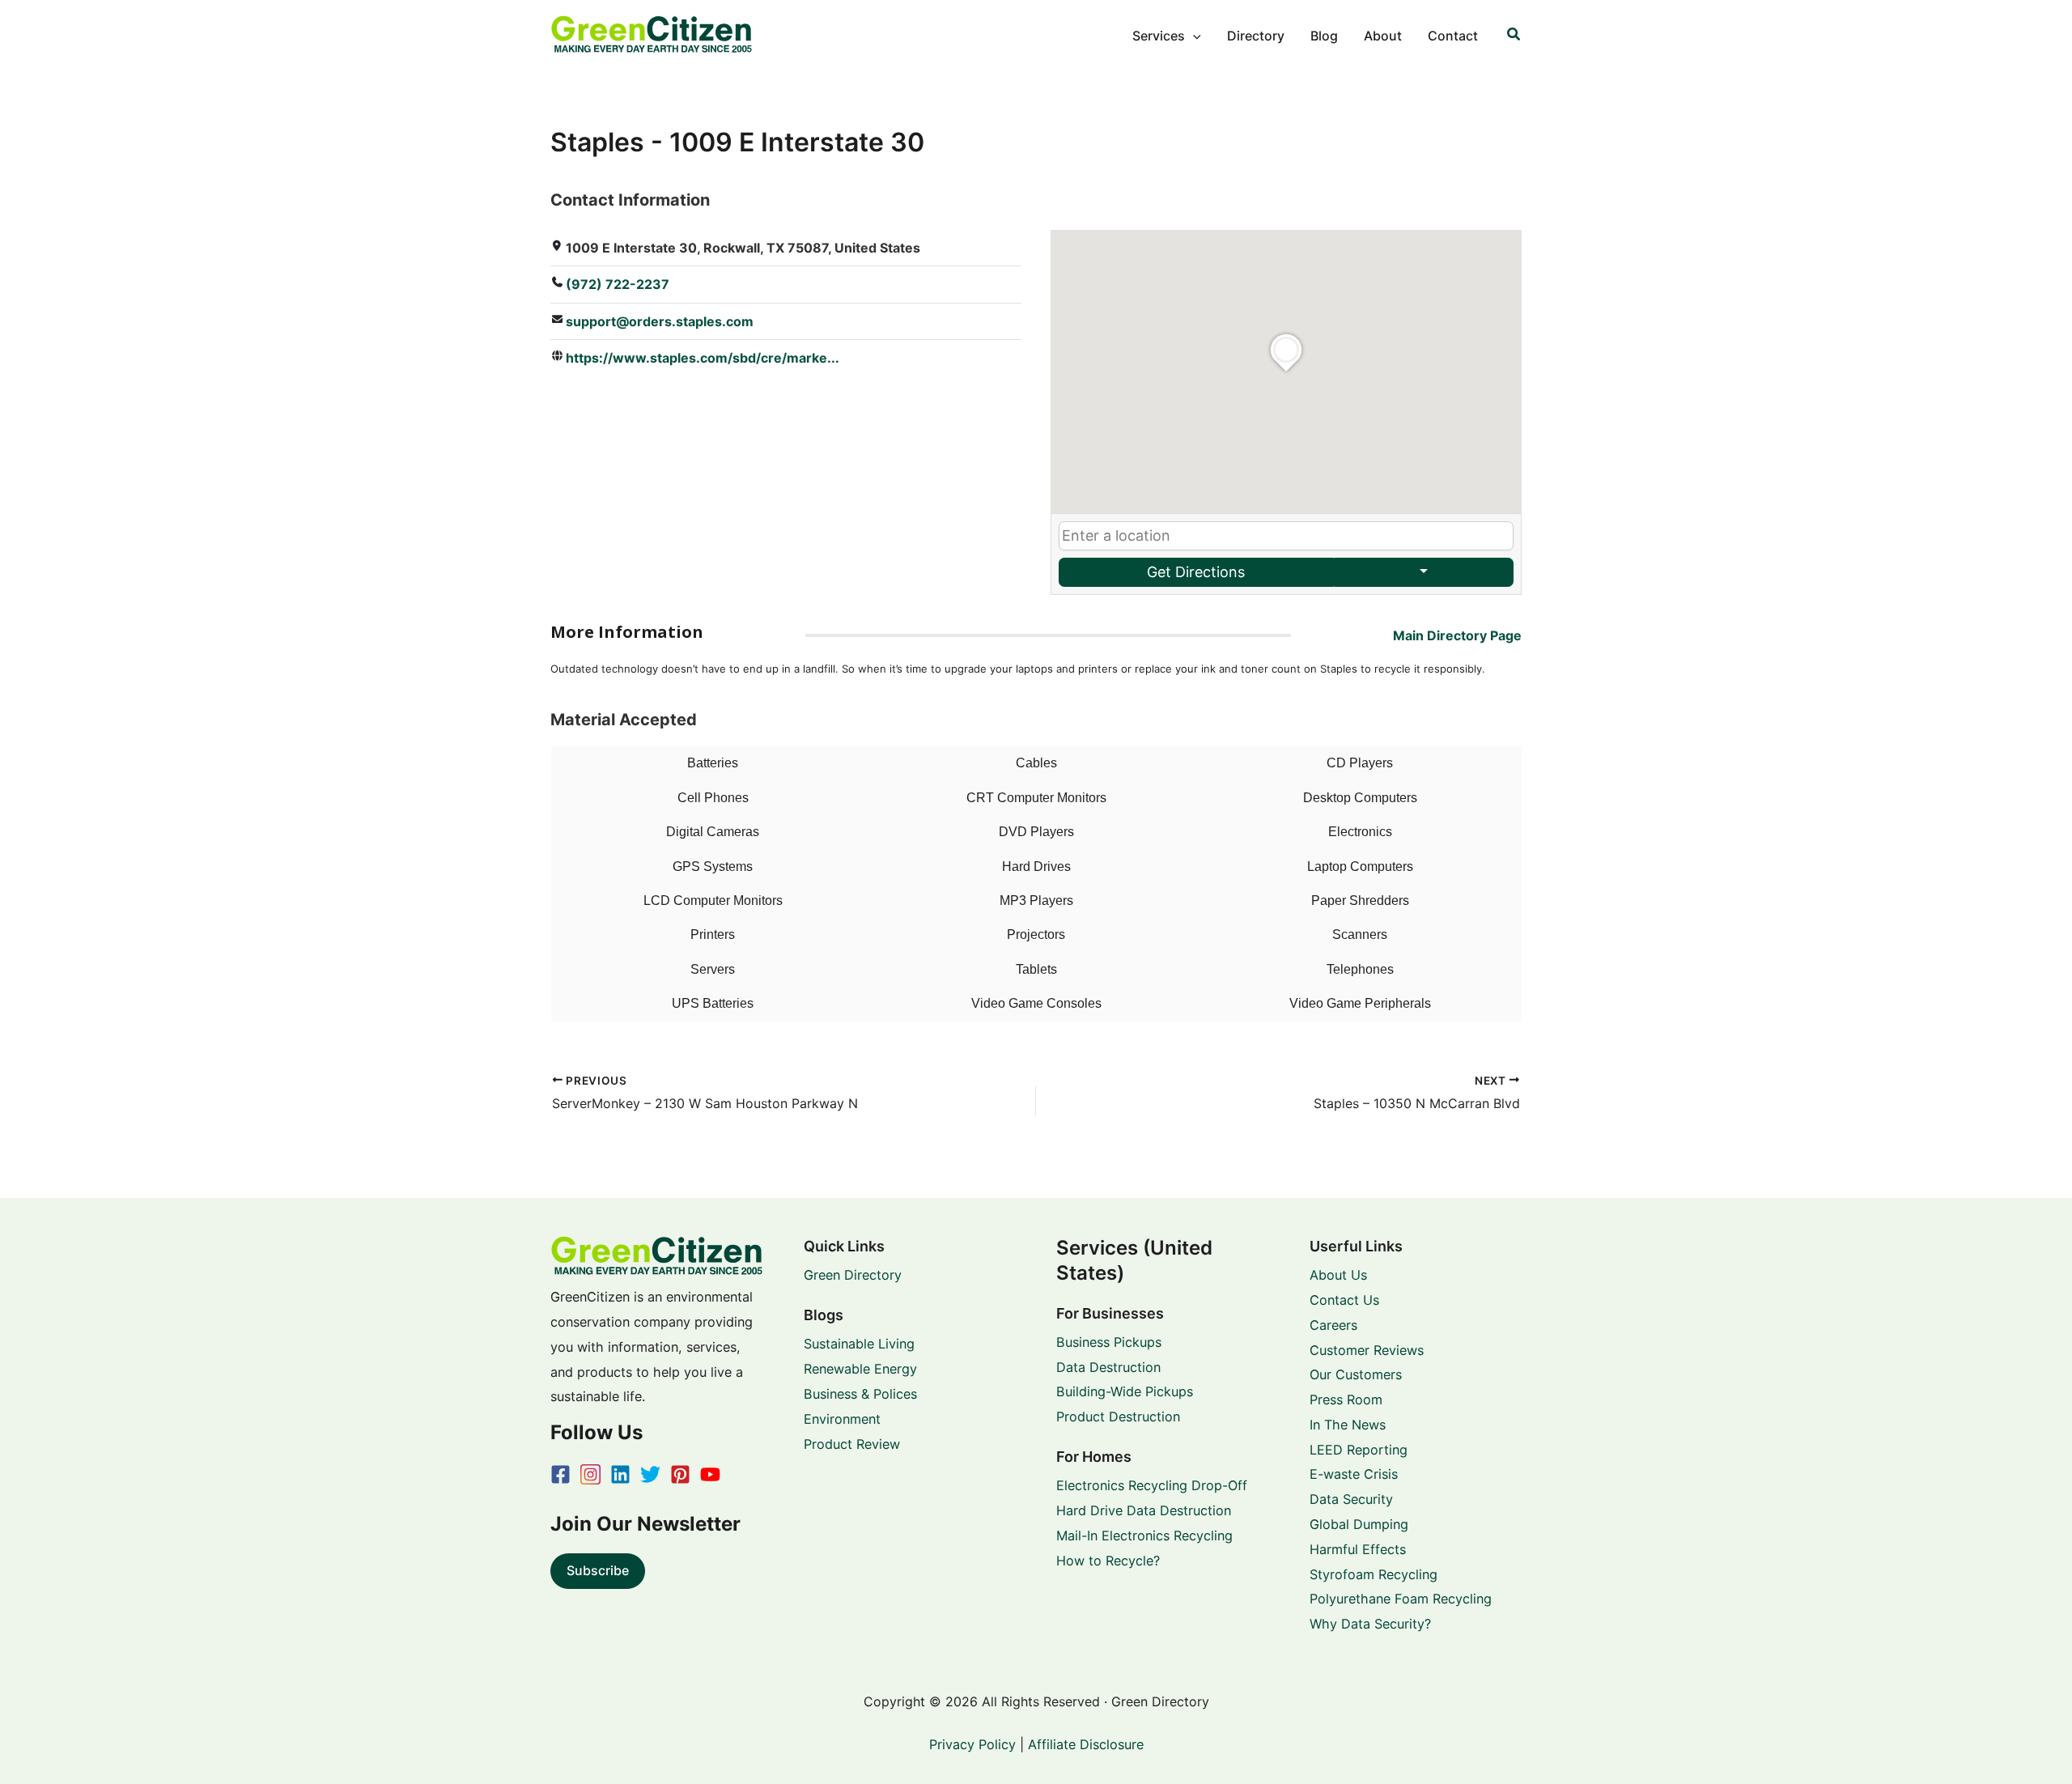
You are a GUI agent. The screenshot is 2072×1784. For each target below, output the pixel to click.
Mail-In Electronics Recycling (1144, 1536)
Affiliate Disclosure (1086, 1744)
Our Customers (1356, 1374)
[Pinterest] (680, 1474)
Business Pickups (1109, 1342)
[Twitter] (650, 1474)
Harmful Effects (1358, 1549)
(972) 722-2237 (618, 284)
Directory (1256, 36)
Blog (1324, 36)
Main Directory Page (1457, 635)
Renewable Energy (860, 1369)
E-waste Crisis (1354, 1474)
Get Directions (1196, 572)
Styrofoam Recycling (1374, 1574)
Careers (1333, 1325)
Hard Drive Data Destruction (1144, 1510)
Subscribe (598, 1570)
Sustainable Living (859, 1344)
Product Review (852, 1444)
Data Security (1351, 1499)
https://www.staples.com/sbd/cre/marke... (703, 358)
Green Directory (853, 1275)
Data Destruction (1108, 1367)
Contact (1453, 36)
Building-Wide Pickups (1125, 1391)
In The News (1348, 1425)
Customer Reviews (1367, 1350)
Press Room (1346, 1400)
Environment (842, 1419)
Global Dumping (1359, 1524)
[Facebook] (560, 1474)
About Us (1338, 1275)
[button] (1193, 36)
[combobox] (1286, 536)
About (1383, 36)
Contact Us (1344, 1300)
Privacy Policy (972, 1744)
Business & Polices (860, 1394)
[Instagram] (590, 1474)
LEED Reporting (1359, 1450)
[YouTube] (710, 1474)
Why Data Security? (1370, 1624)
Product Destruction (1118, 1417)
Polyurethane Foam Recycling (1401, 1599)
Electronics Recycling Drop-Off (1152, 1485)
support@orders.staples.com (660, 321)
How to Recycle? (1108, 1561)
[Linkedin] (620, 1474)
